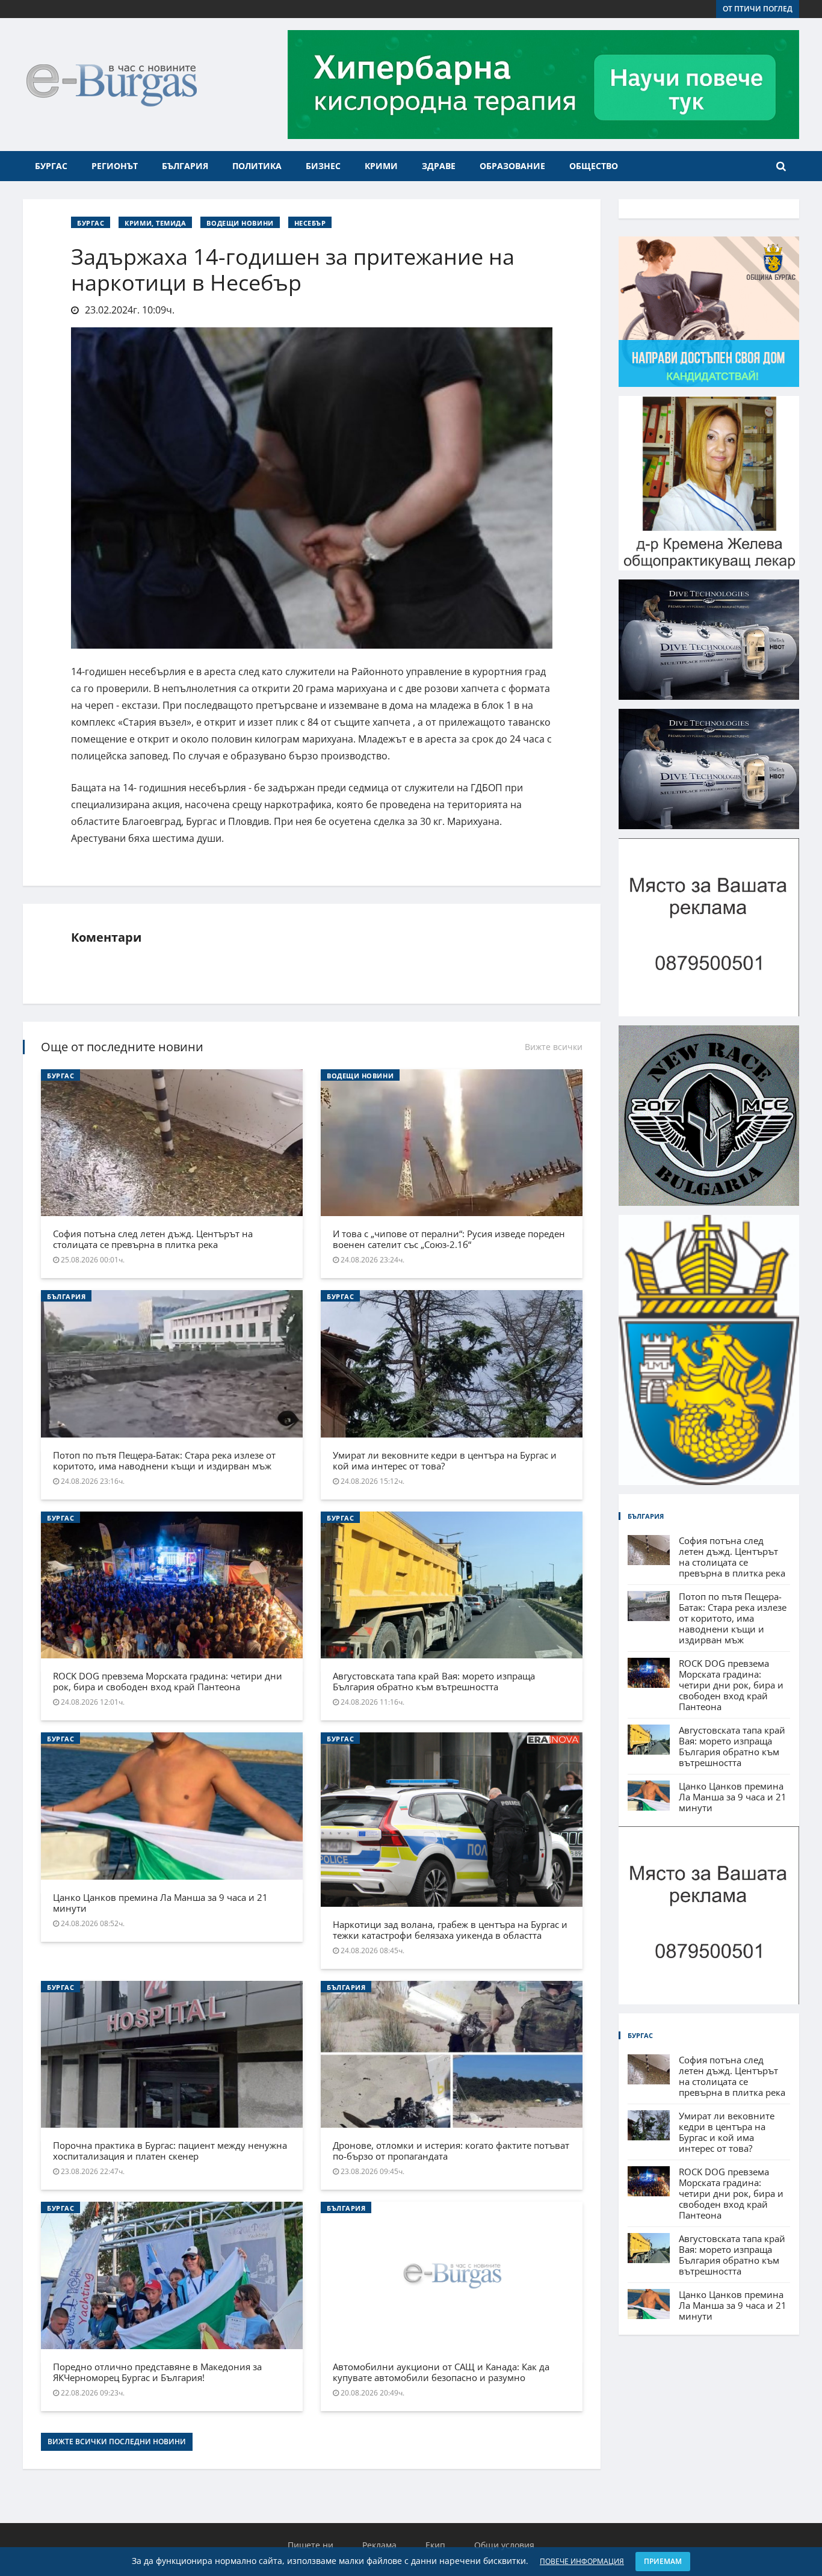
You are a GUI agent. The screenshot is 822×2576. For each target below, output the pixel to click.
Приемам (663, 2561)
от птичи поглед (758, 9)
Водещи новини (240, 223)
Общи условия (504, 2545)
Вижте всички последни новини (117, 2442)
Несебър (310, 223)
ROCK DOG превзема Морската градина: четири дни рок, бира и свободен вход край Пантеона (168, 1681)
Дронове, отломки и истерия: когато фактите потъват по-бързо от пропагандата (451, 2151)
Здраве (439, 166)
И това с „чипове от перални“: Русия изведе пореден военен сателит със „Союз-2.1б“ (449, 1239)
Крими (381, 166)
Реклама (379, 2545)
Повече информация (582, 2561)
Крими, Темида (155, 223)
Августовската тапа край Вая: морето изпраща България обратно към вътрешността (434, 1681)
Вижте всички (554, 1047)
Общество (594, 166)
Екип (435, 2545)
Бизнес (323, 166)
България (185, 166)
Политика (257, 166)
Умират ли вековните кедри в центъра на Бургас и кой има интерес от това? (445, 1460)
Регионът (115, 166)
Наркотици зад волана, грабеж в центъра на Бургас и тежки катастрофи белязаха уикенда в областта (450, 1930)
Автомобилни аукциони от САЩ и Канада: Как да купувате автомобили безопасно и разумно (441, 2372)
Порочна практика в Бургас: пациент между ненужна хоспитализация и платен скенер (170, 2151)
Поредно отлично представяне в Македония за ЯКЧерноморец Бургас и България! (157, 2372)
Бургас (51, 166)
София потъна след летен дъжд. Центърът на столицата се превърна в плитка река (153, 1239)
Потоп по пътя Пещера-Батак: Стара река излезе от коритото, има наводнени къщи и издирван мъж (164, 1460)
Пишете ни (311, 2545)
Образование (512, 166)
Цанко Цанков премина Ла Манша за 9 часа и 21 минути (160, 1903)
